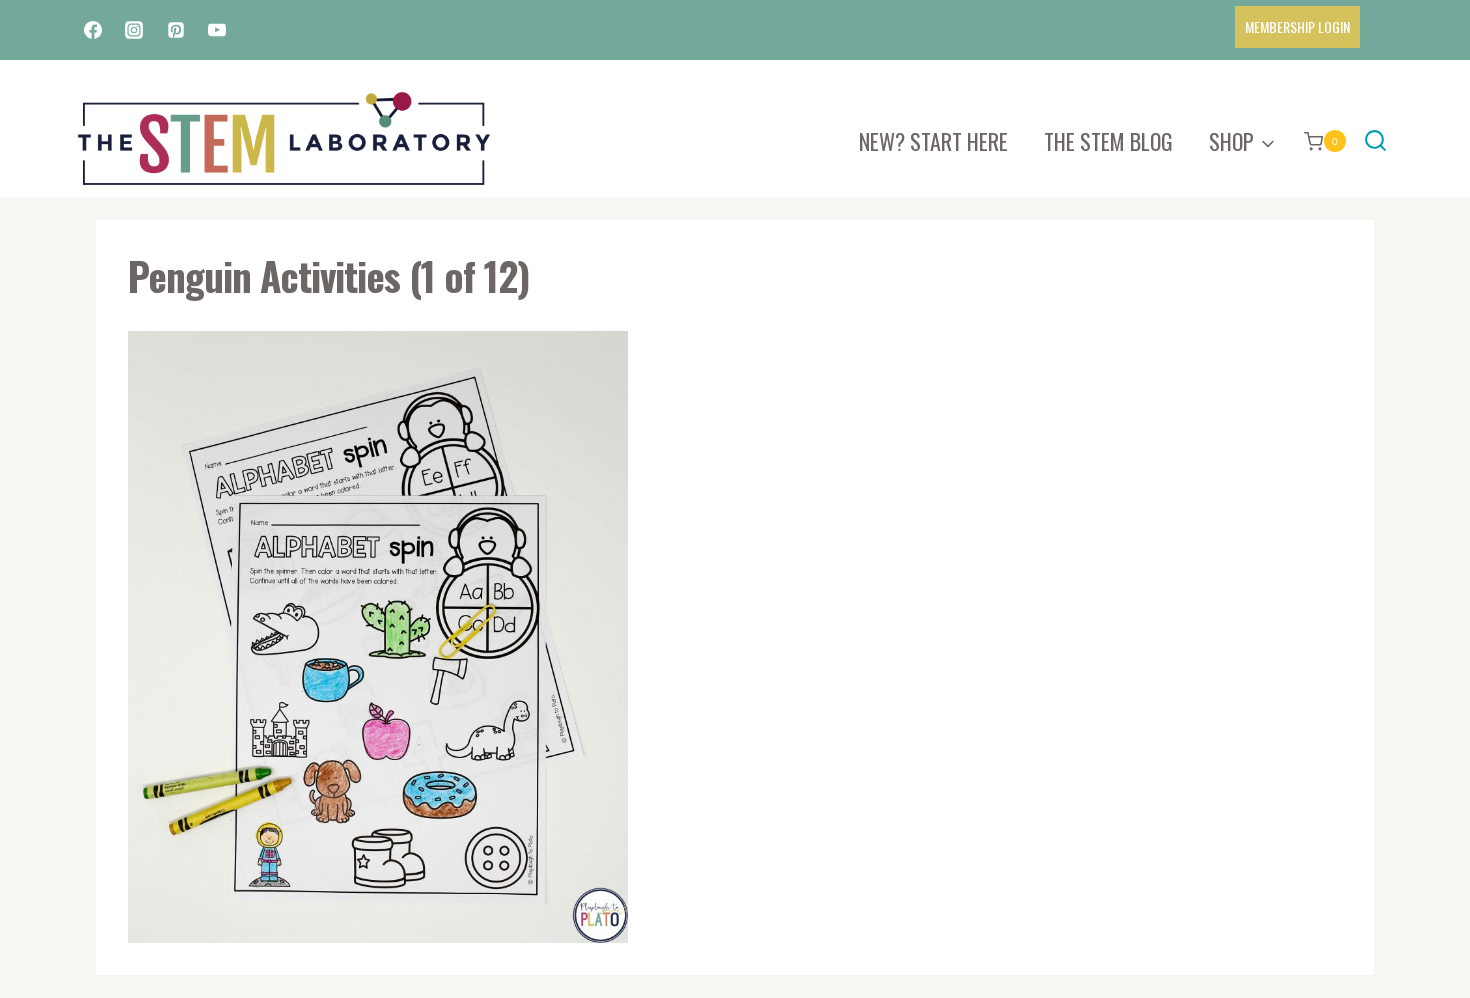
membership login (1297, 26)
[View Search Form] (1375, 141)
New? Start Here (933, 141)
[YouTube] (217, 30)
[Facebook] (93, 30)
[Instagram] (134, 30)
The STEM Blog (1108, 141)
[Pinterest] (176, 30)
